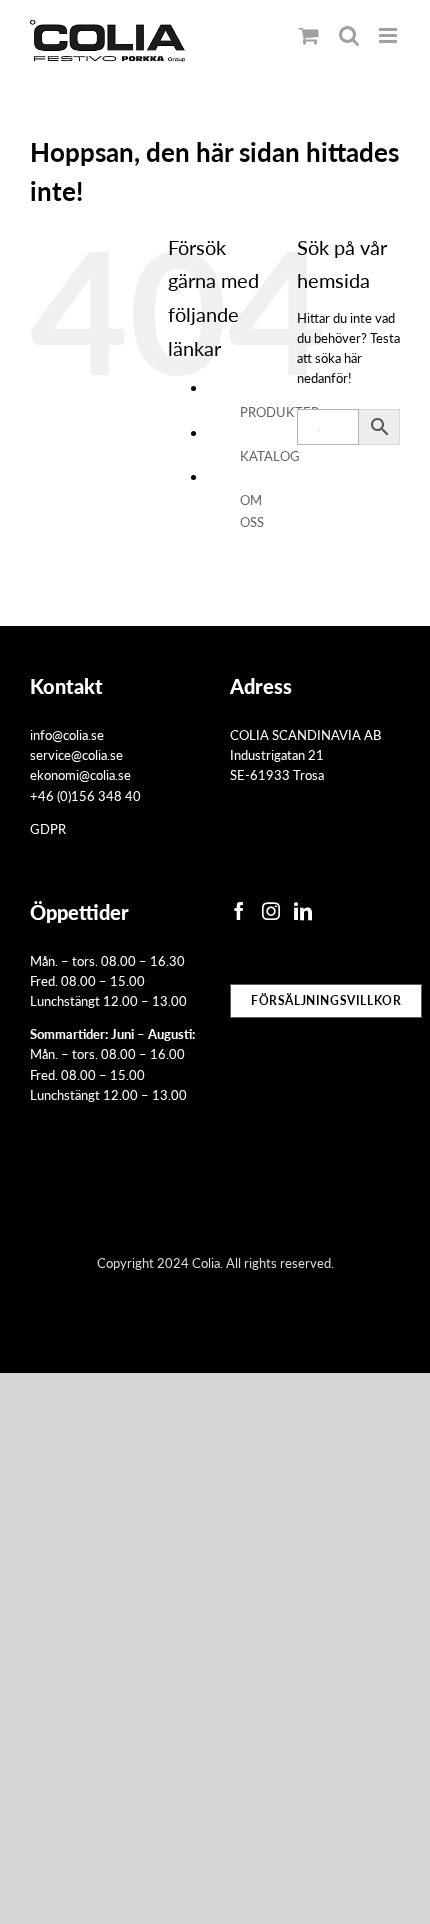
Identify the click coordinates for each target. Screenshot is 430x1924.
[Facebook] (239, 911)
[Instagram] (271, 911)
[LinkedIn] (303, 911)
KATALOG (270, 455)
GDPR (48, 828)
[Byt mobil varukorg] (309, 35)
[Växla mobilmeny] (389, 35)
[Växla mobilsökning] (349, 35)
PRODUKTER (279, 411)
